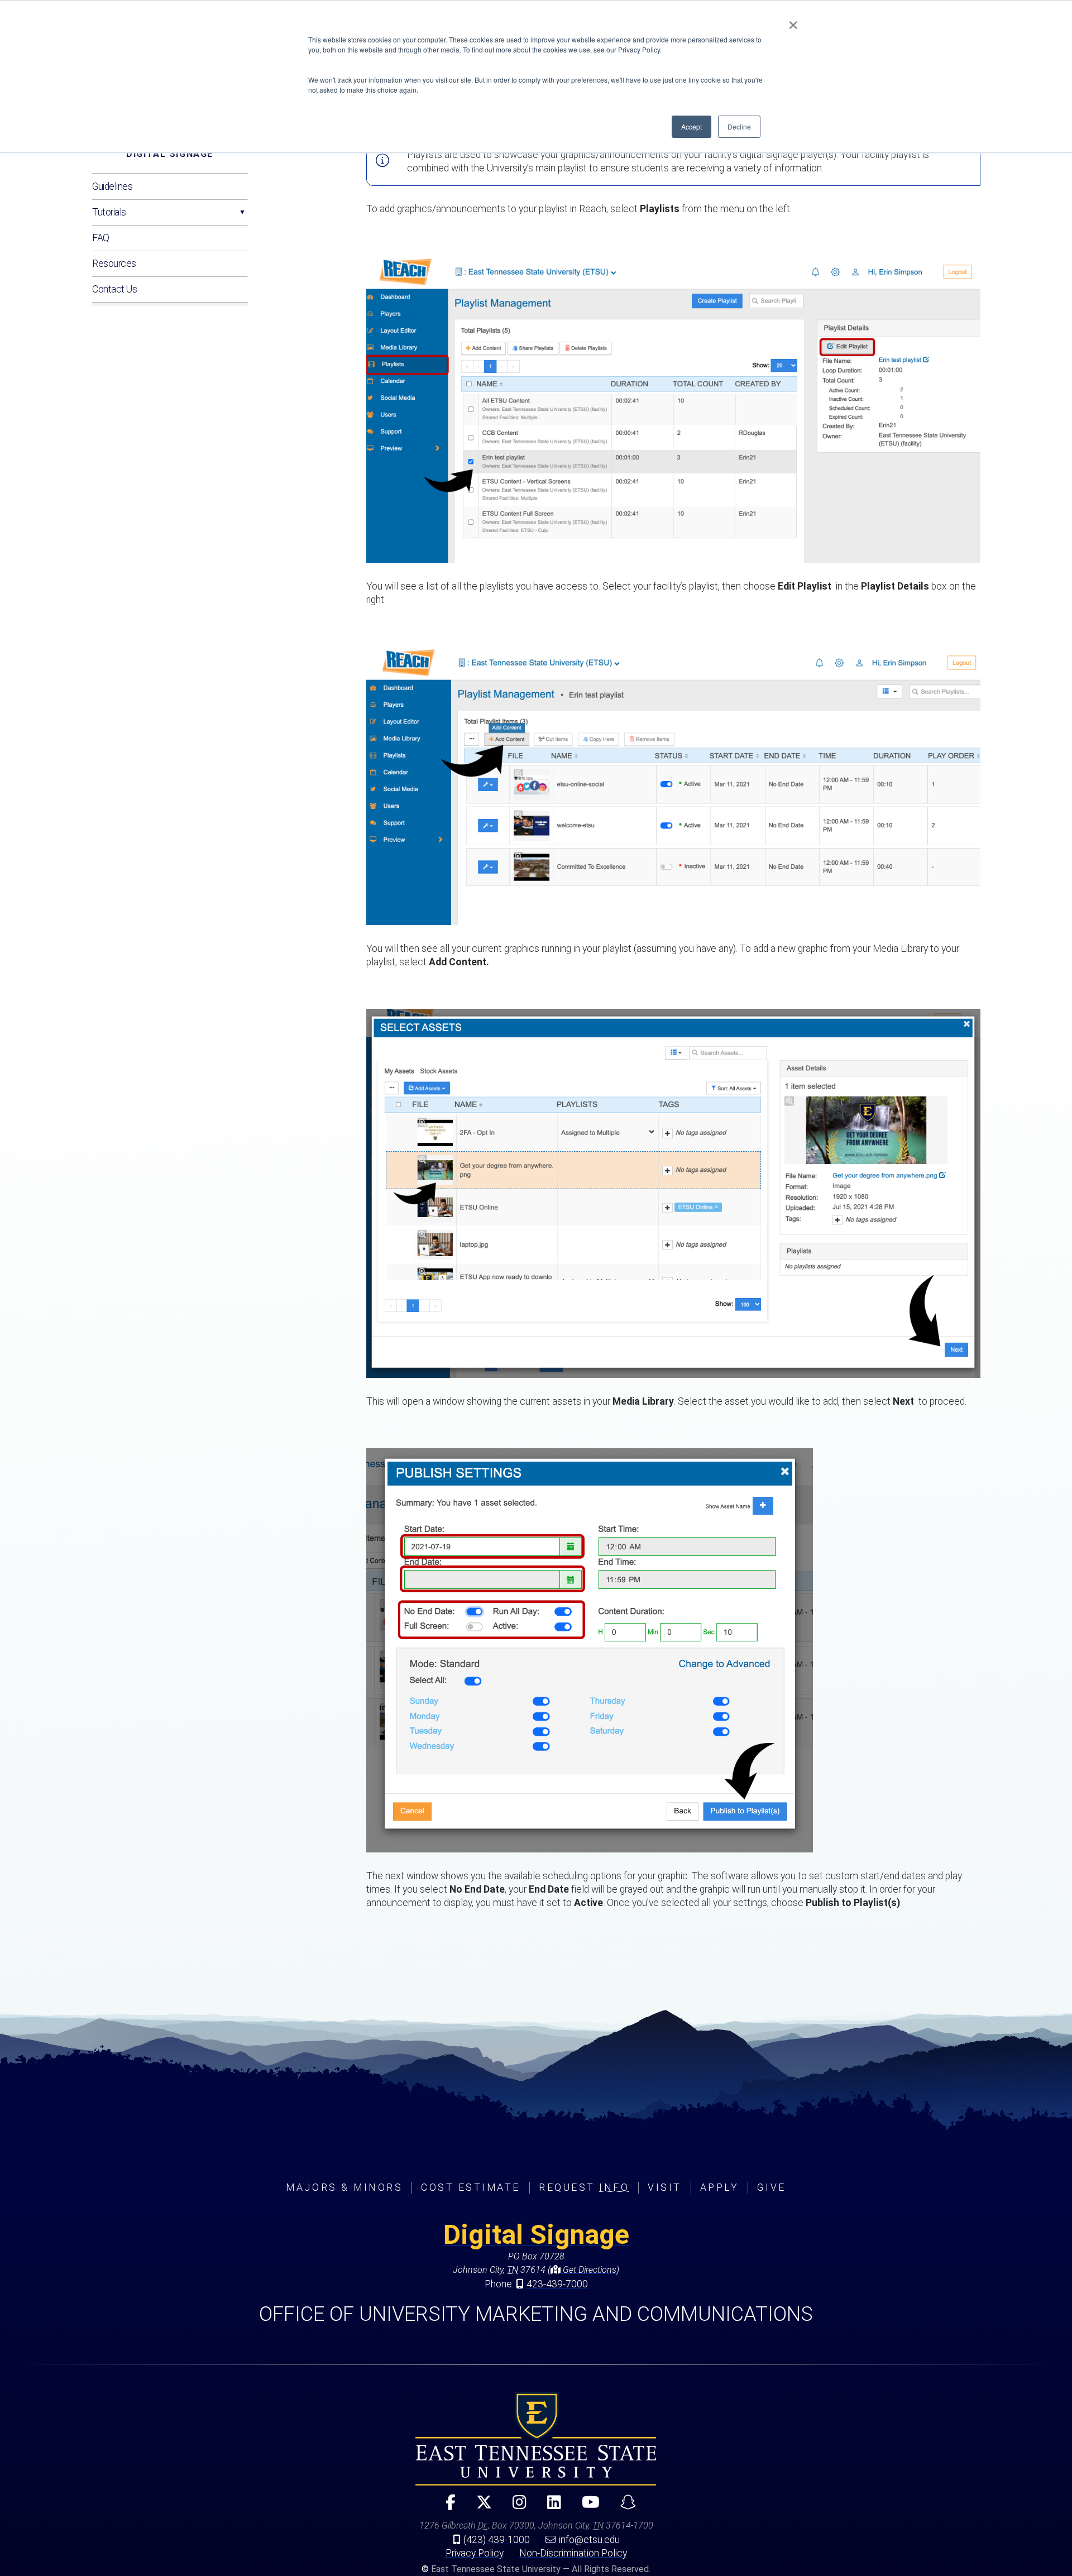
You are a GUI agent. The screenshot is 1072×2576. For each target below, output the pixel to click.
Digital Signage (170, 154)
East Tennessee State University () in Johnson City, (536, 2439)
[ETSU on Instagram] (515, 2507)
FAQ (101, 238)
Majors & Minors (344, 2187)
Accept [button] (691, 126)
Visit (665, 2187)
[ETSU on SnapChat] (623, 2507)
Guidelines (113, 186)
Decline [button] (739, 126)
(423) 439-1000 (497, 2540)
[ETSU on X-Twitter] (479, 2507)
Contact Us (115, 289)
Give (771, 2187)
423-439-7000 (557, 2284)
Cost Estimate (471, 2187)
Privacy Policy (475, 2553)
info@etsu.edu (589, 2540)
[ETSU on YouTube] (586, 2507)
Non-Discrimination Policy (573, 2553)
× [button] (793, 21)
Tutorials (109, 212)
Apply (720, 2187)
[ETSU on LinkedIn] (549, 2507)
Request (584, 2187)
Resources (114, 264)
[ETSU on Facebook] (446, 2507)
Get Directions (588, 2270)
